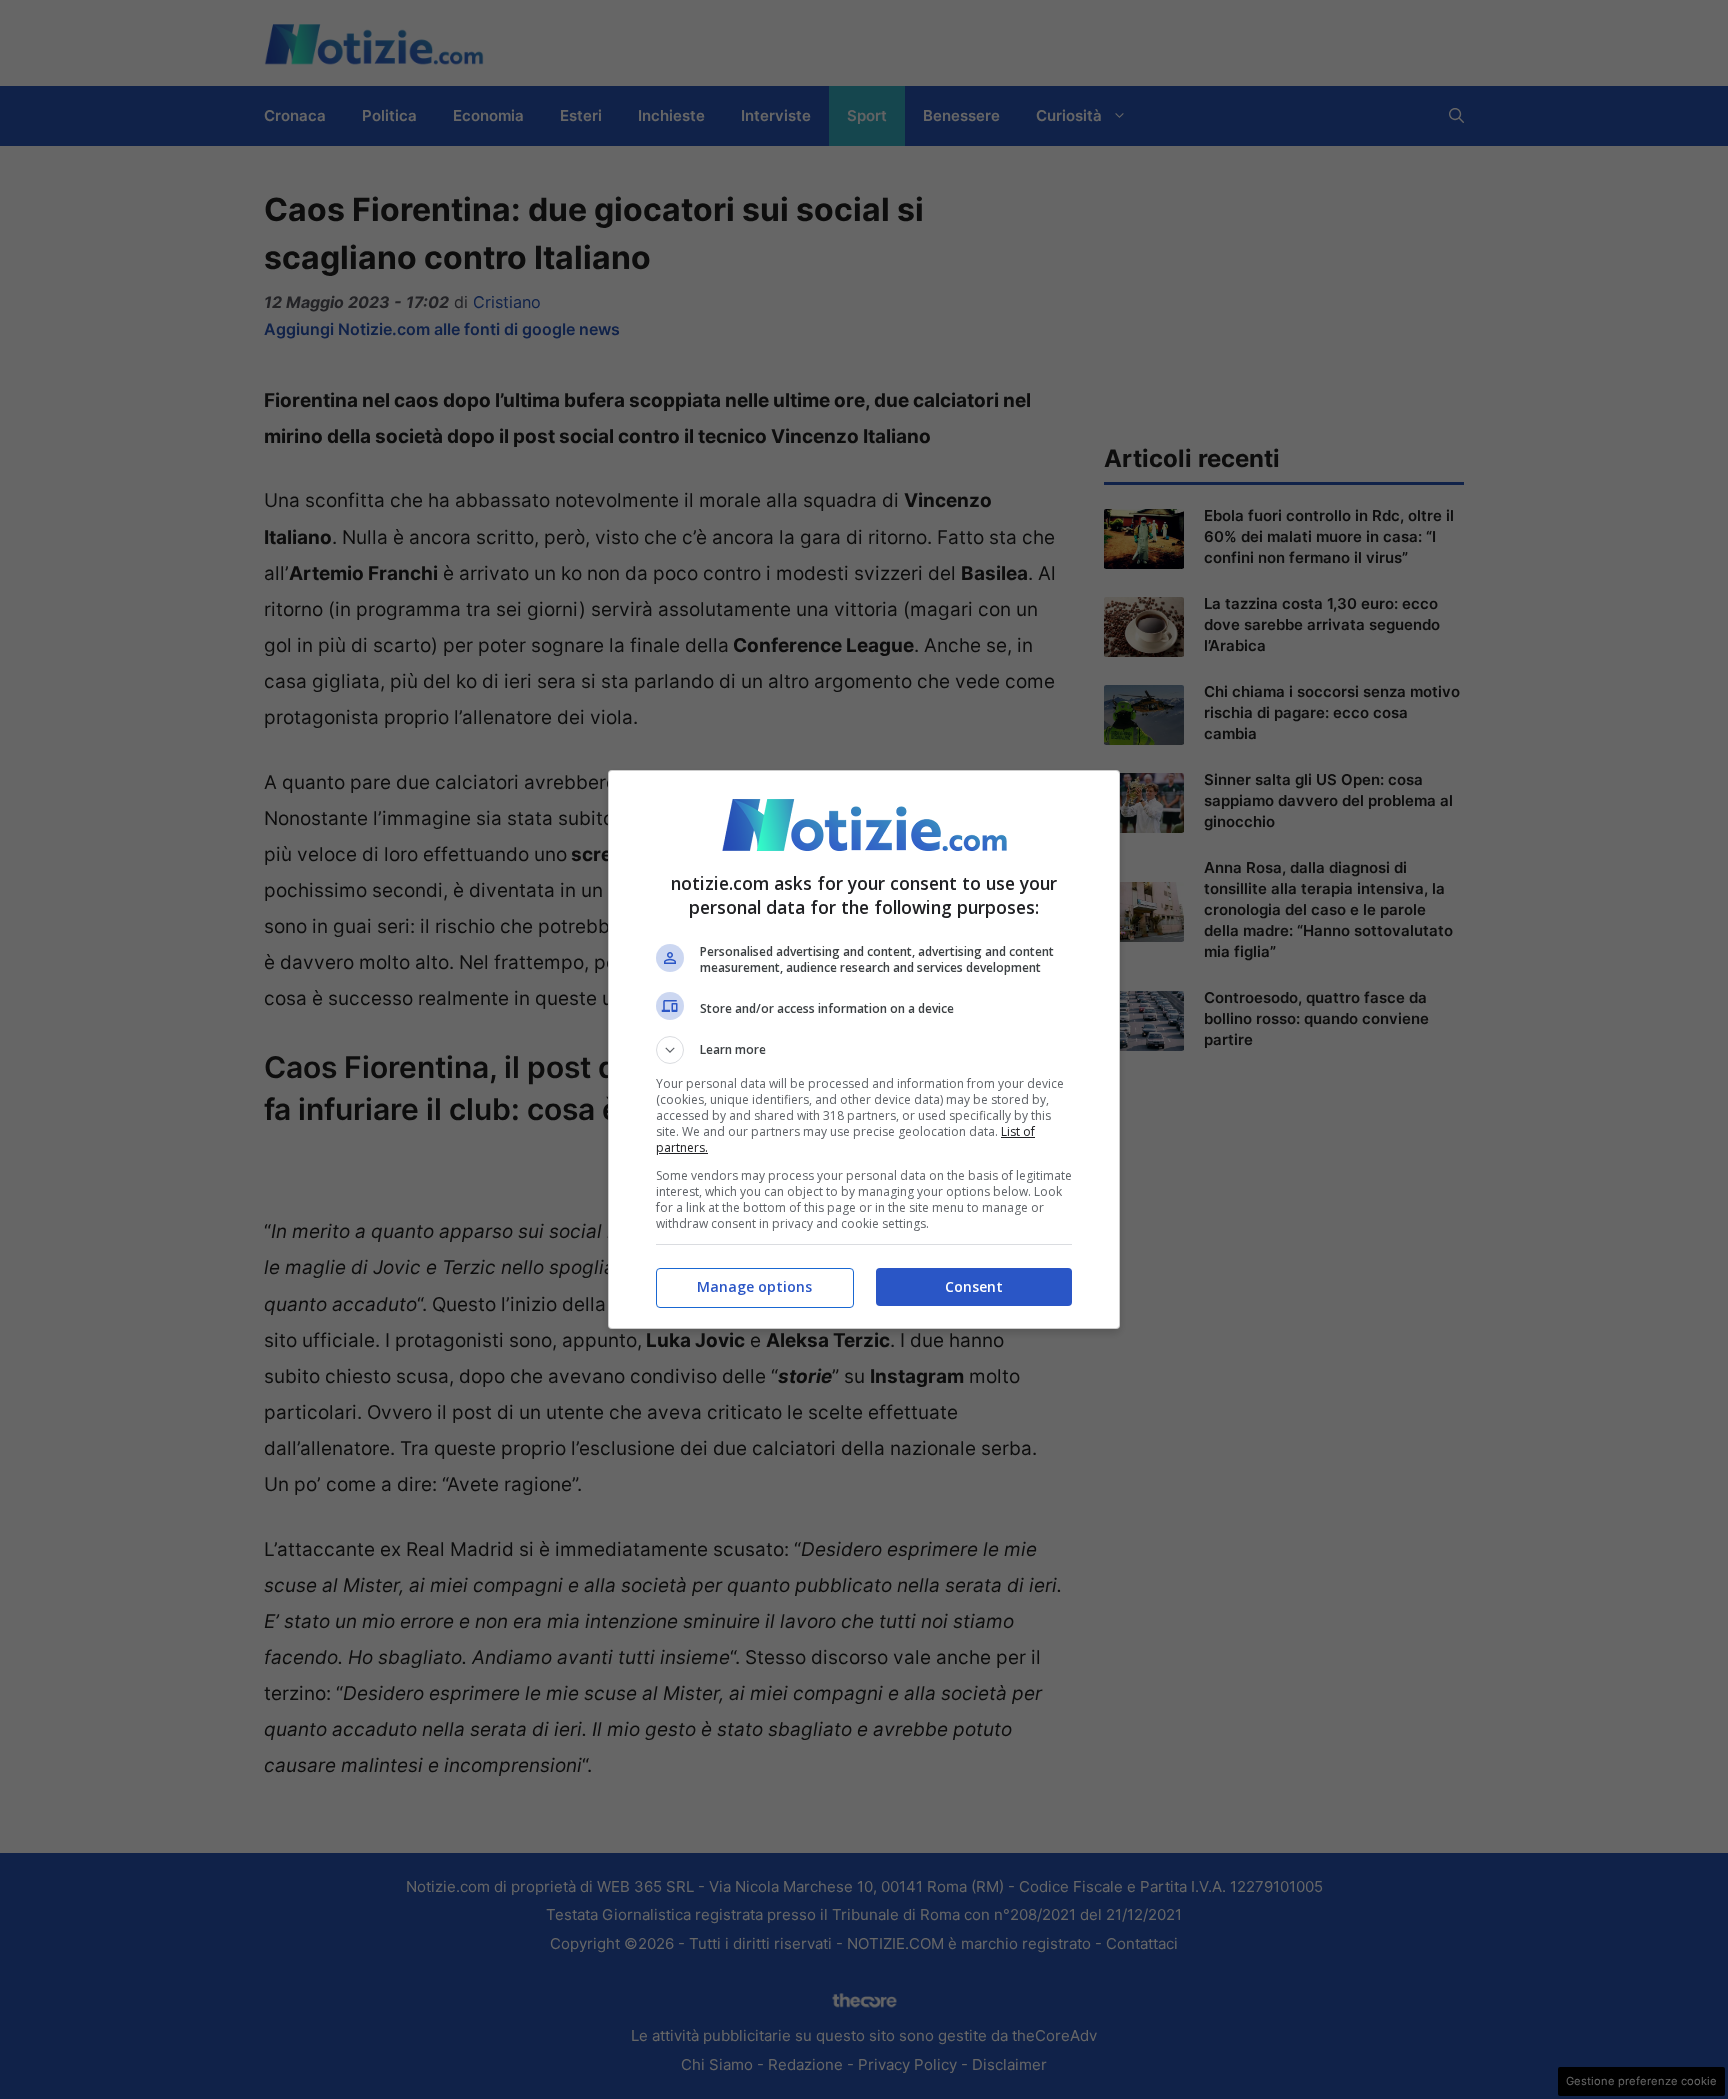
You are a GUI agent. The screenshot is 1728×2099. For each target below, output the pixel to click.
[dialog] (864, 1049)
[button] (864, 1050)
